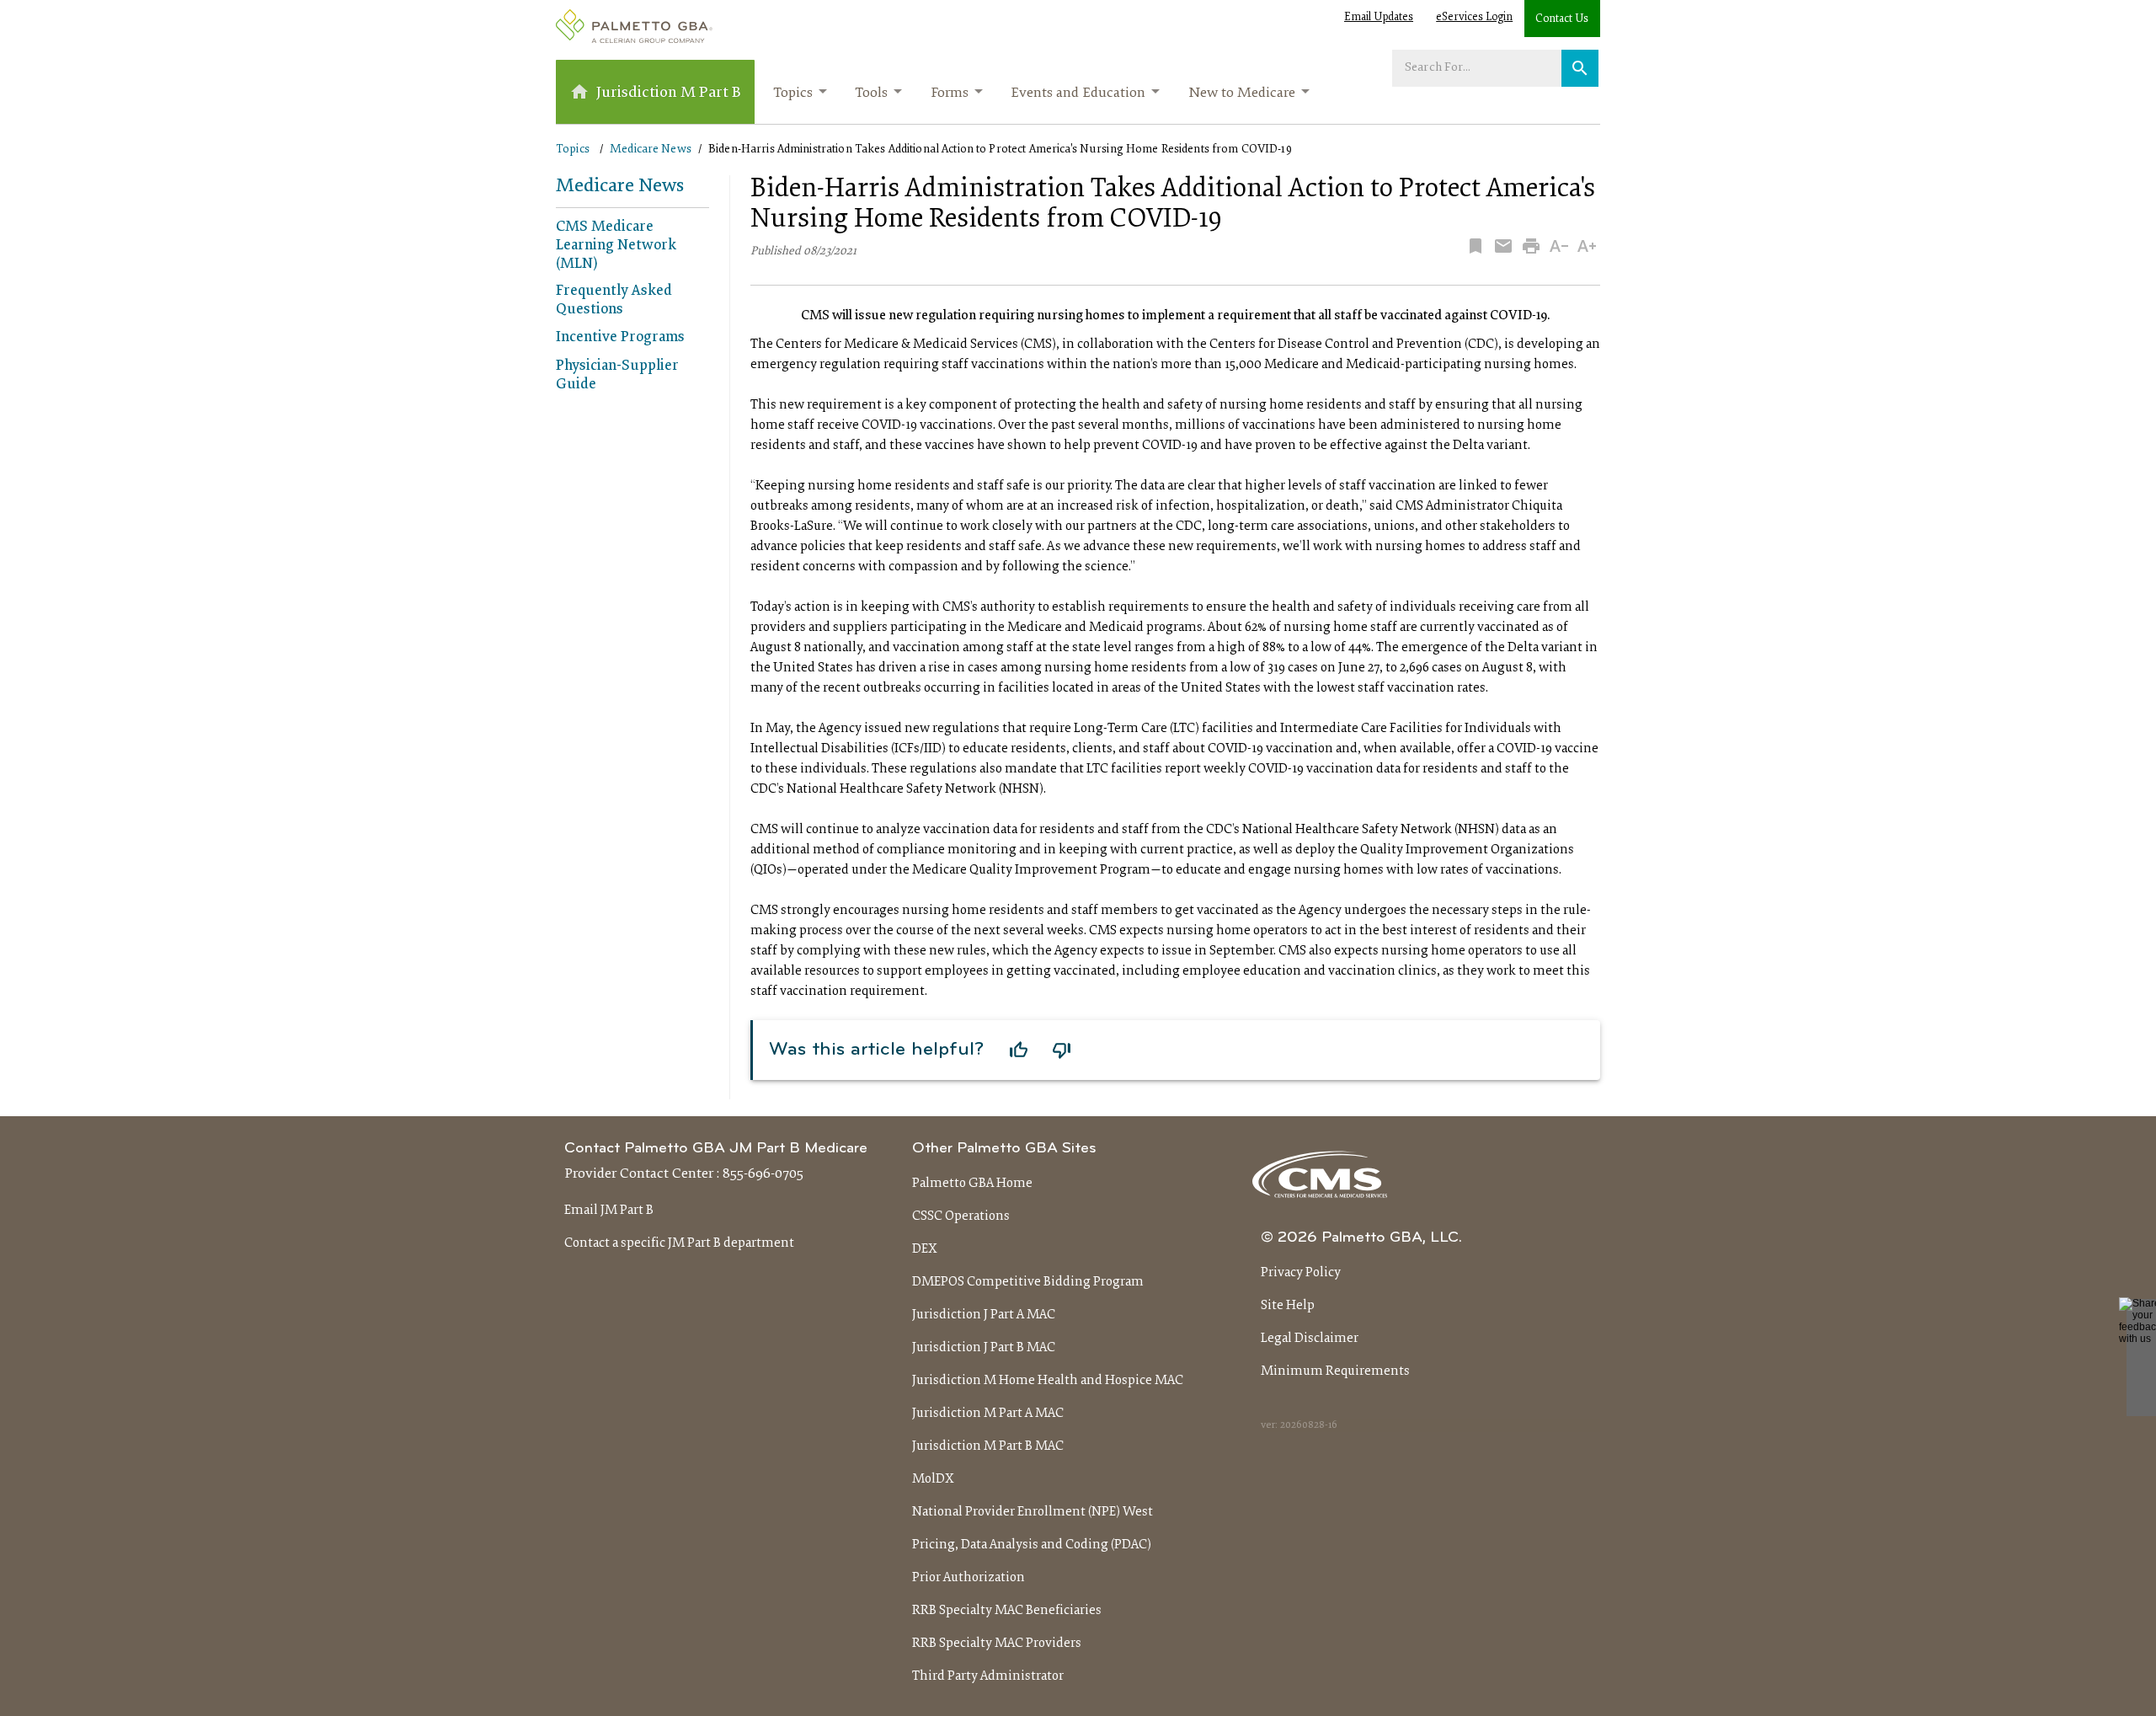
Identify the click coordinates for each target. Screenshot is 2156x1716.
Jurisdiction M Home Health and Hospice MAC (1048, 1381)
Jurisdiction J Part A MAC (984, 1315)
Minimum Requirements (1335, 1371)
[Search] (1580, 68)
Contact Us (1562, 19)
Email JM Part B (609, 1211)
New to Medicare (1242, 94)
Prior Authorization (969, 1578)
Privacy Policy (1301, 1273)
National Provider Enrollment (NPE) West (1033, 1512)
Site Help (1288, 1306)
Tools (871, 94)
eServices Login (1474, 18)
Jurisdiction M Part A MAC (988, 1414)
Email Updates (1379, 18)
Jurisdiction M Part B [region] (669, 93)
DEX (925, 1249)
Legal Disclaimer (1310, 1339)
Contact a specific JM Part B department (679, 1243)
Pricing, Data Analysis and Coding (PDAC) (1032, 1545)
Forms (950, 94)
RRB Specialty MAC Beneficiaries (1007, 1611)
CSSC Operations (961, 1216)
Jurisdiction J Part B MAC (984, 1348)
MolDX (933, 1479)
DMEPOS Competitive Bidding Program (1028, 1282)
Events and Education (1078, 94)
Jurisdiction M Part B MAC (988, 1446)
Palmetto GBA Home (972, 1184)
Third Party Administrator (988, 1676)
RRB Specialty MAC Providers (997, 1644)
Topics (793, 94)
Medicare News (651, 150)
